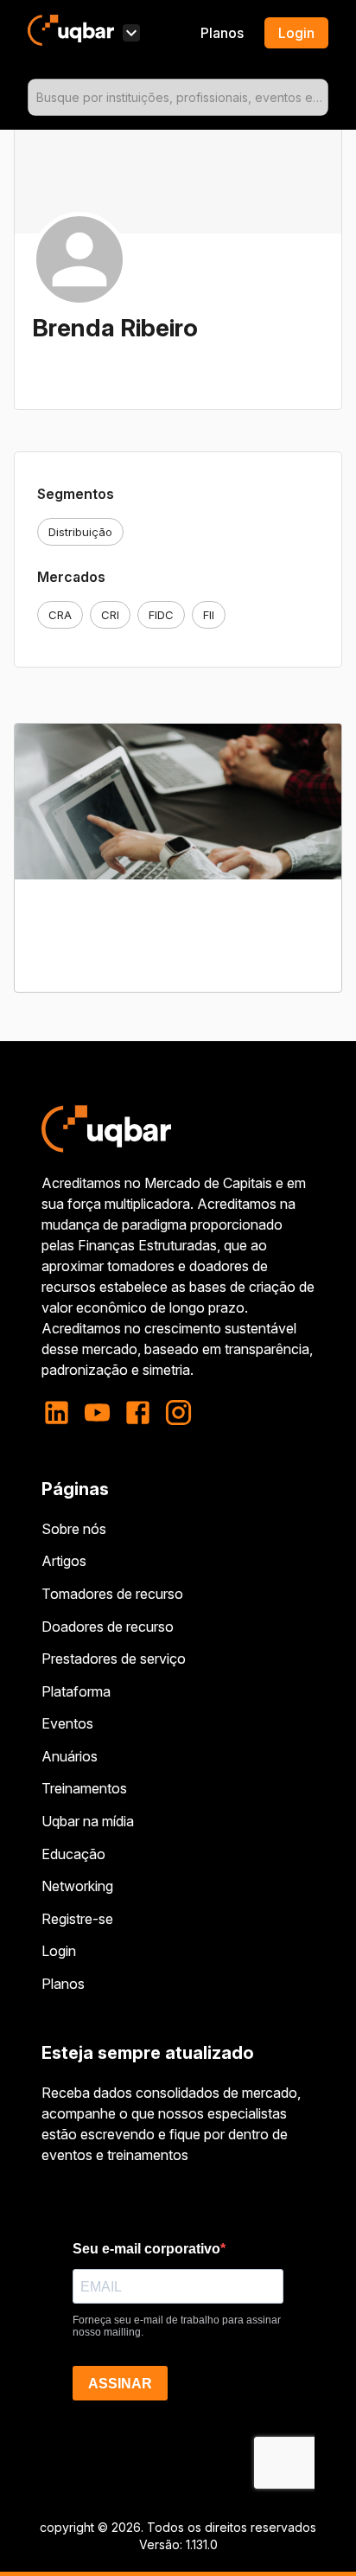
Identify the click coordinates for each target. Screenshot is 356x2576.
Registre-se (77, 1919)
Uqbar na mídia (88, 1821)
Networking (77, 1886)
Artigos (64, 1561)
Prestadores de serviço (114, 1659)
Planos (222, 33)
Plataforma (76, 1691)
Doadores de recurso (108, 1627)
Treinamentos (84, 1788)
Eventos (67, 1723)
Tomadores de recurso (112, 1594)
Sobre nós (74, 1529)
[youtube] (97, 1413)
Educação (73, 1854)
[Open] (321, 98)
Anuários (70, 1756)
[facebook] (138, 1413)
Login (59, 1951)
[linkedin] (62, 1413)
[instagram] (178, 1413)
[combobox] (178, 97)
